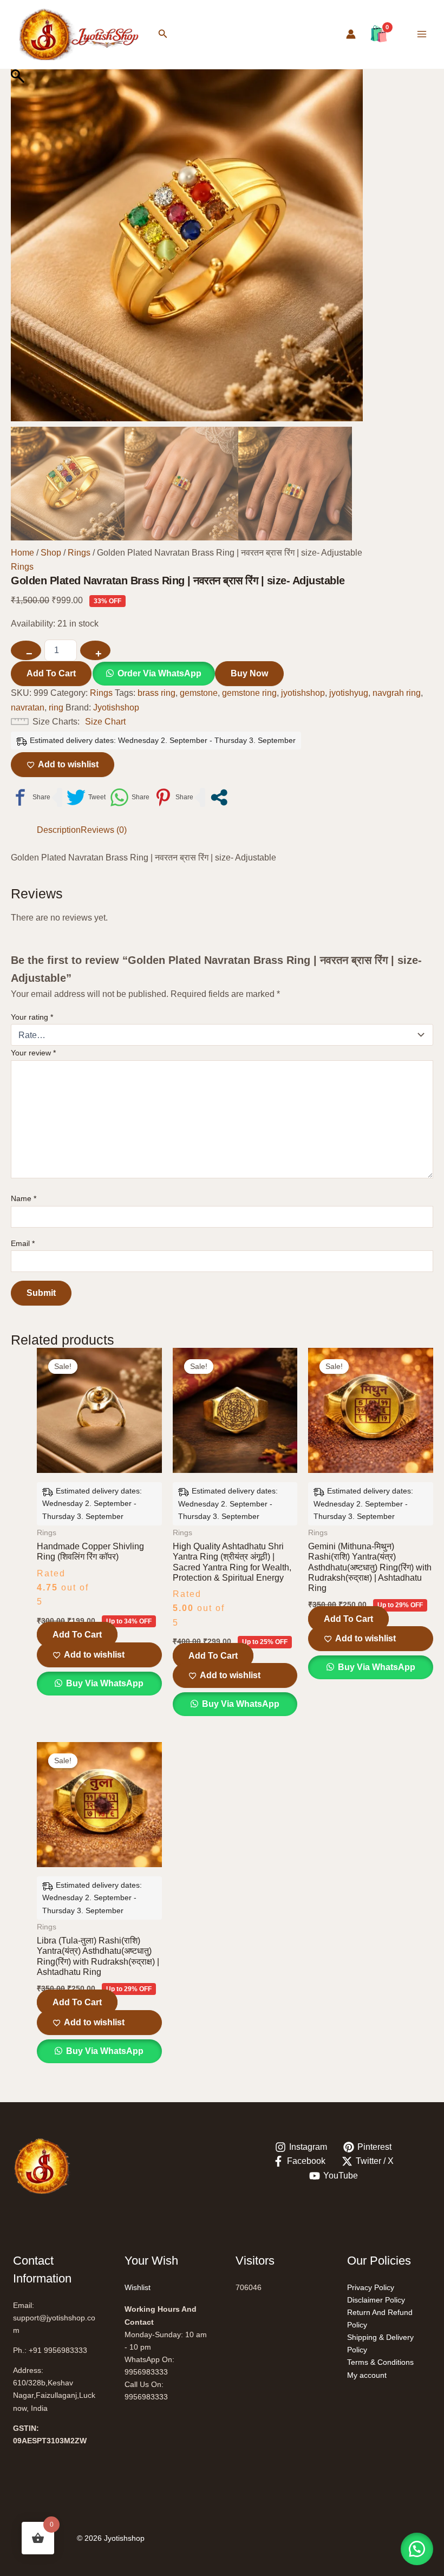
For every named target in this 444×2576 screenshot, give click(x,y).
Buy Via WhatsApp (104, 1683)
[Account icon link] (351, 34)
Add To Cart (51, 673)
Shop (51, 553)
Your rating (32, 1017)
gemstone (199, 693)
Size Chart (105, 722)
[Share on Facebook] (31, 797)
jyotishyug (349, 693)
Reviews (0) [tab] (104, 830)
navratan (28, 707)
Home (22, 553)
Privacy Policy (371, 2287)
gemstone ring (249, 693)
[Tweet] (86, 797)
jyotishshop (303, 693)
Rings (79, 553)
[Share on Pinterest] (174, 797)
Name (24, 1198)
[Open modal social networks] (219, 797)
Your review (33, 1053)
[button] (163, 34)
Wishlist (138, 2287)
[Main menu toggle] (422, 34)
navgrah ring (397, 693)
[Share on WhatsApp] (130, 797)
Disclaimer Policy (376, 2300)
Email (23, 1243)
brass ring (156, 693)
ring (56, 707)
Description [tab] (59, 830)
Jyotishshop (116, 707)
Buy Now (249, 673)
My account (367, 2375)
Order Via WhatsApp (159, 673)
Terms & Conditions (380, 2362)
